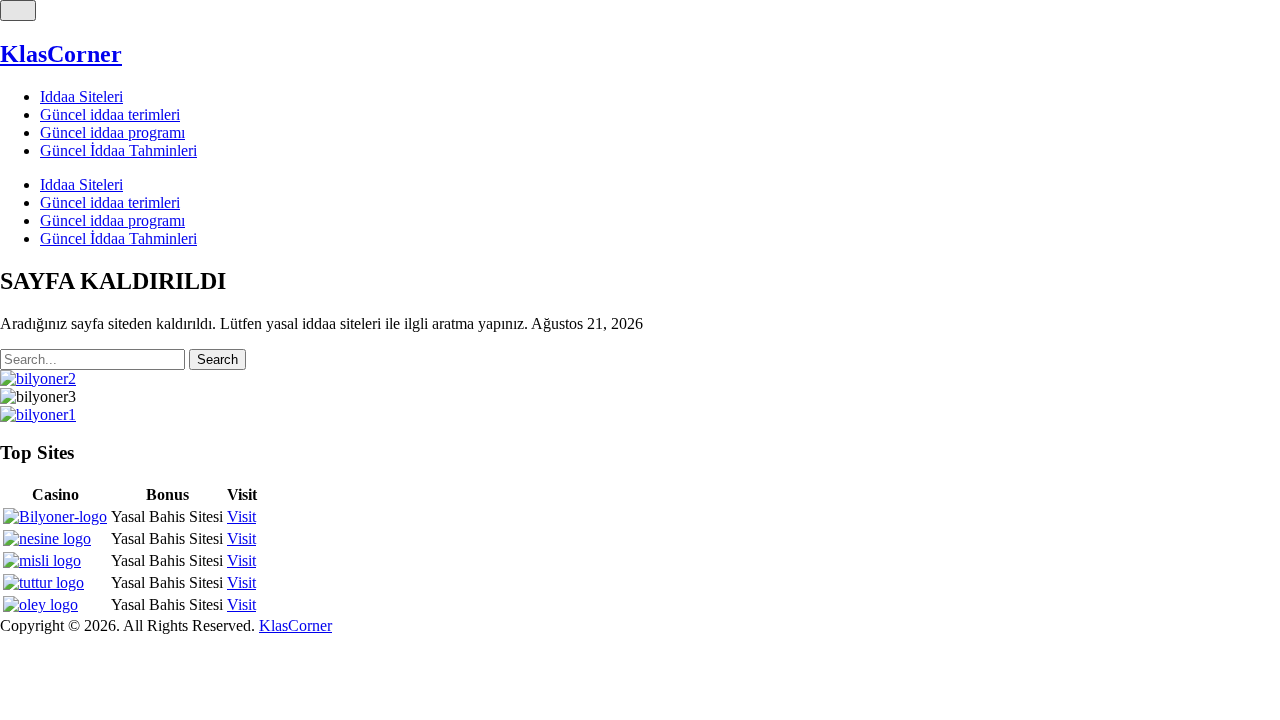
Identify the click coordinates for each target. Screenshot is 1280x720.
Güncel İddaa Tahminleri (118, 150)
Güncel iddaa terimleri (110, 114)
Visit (241, 516)
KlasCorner (61, 54)
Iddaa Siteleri (81, 96)
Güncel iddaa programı (112, 132)
